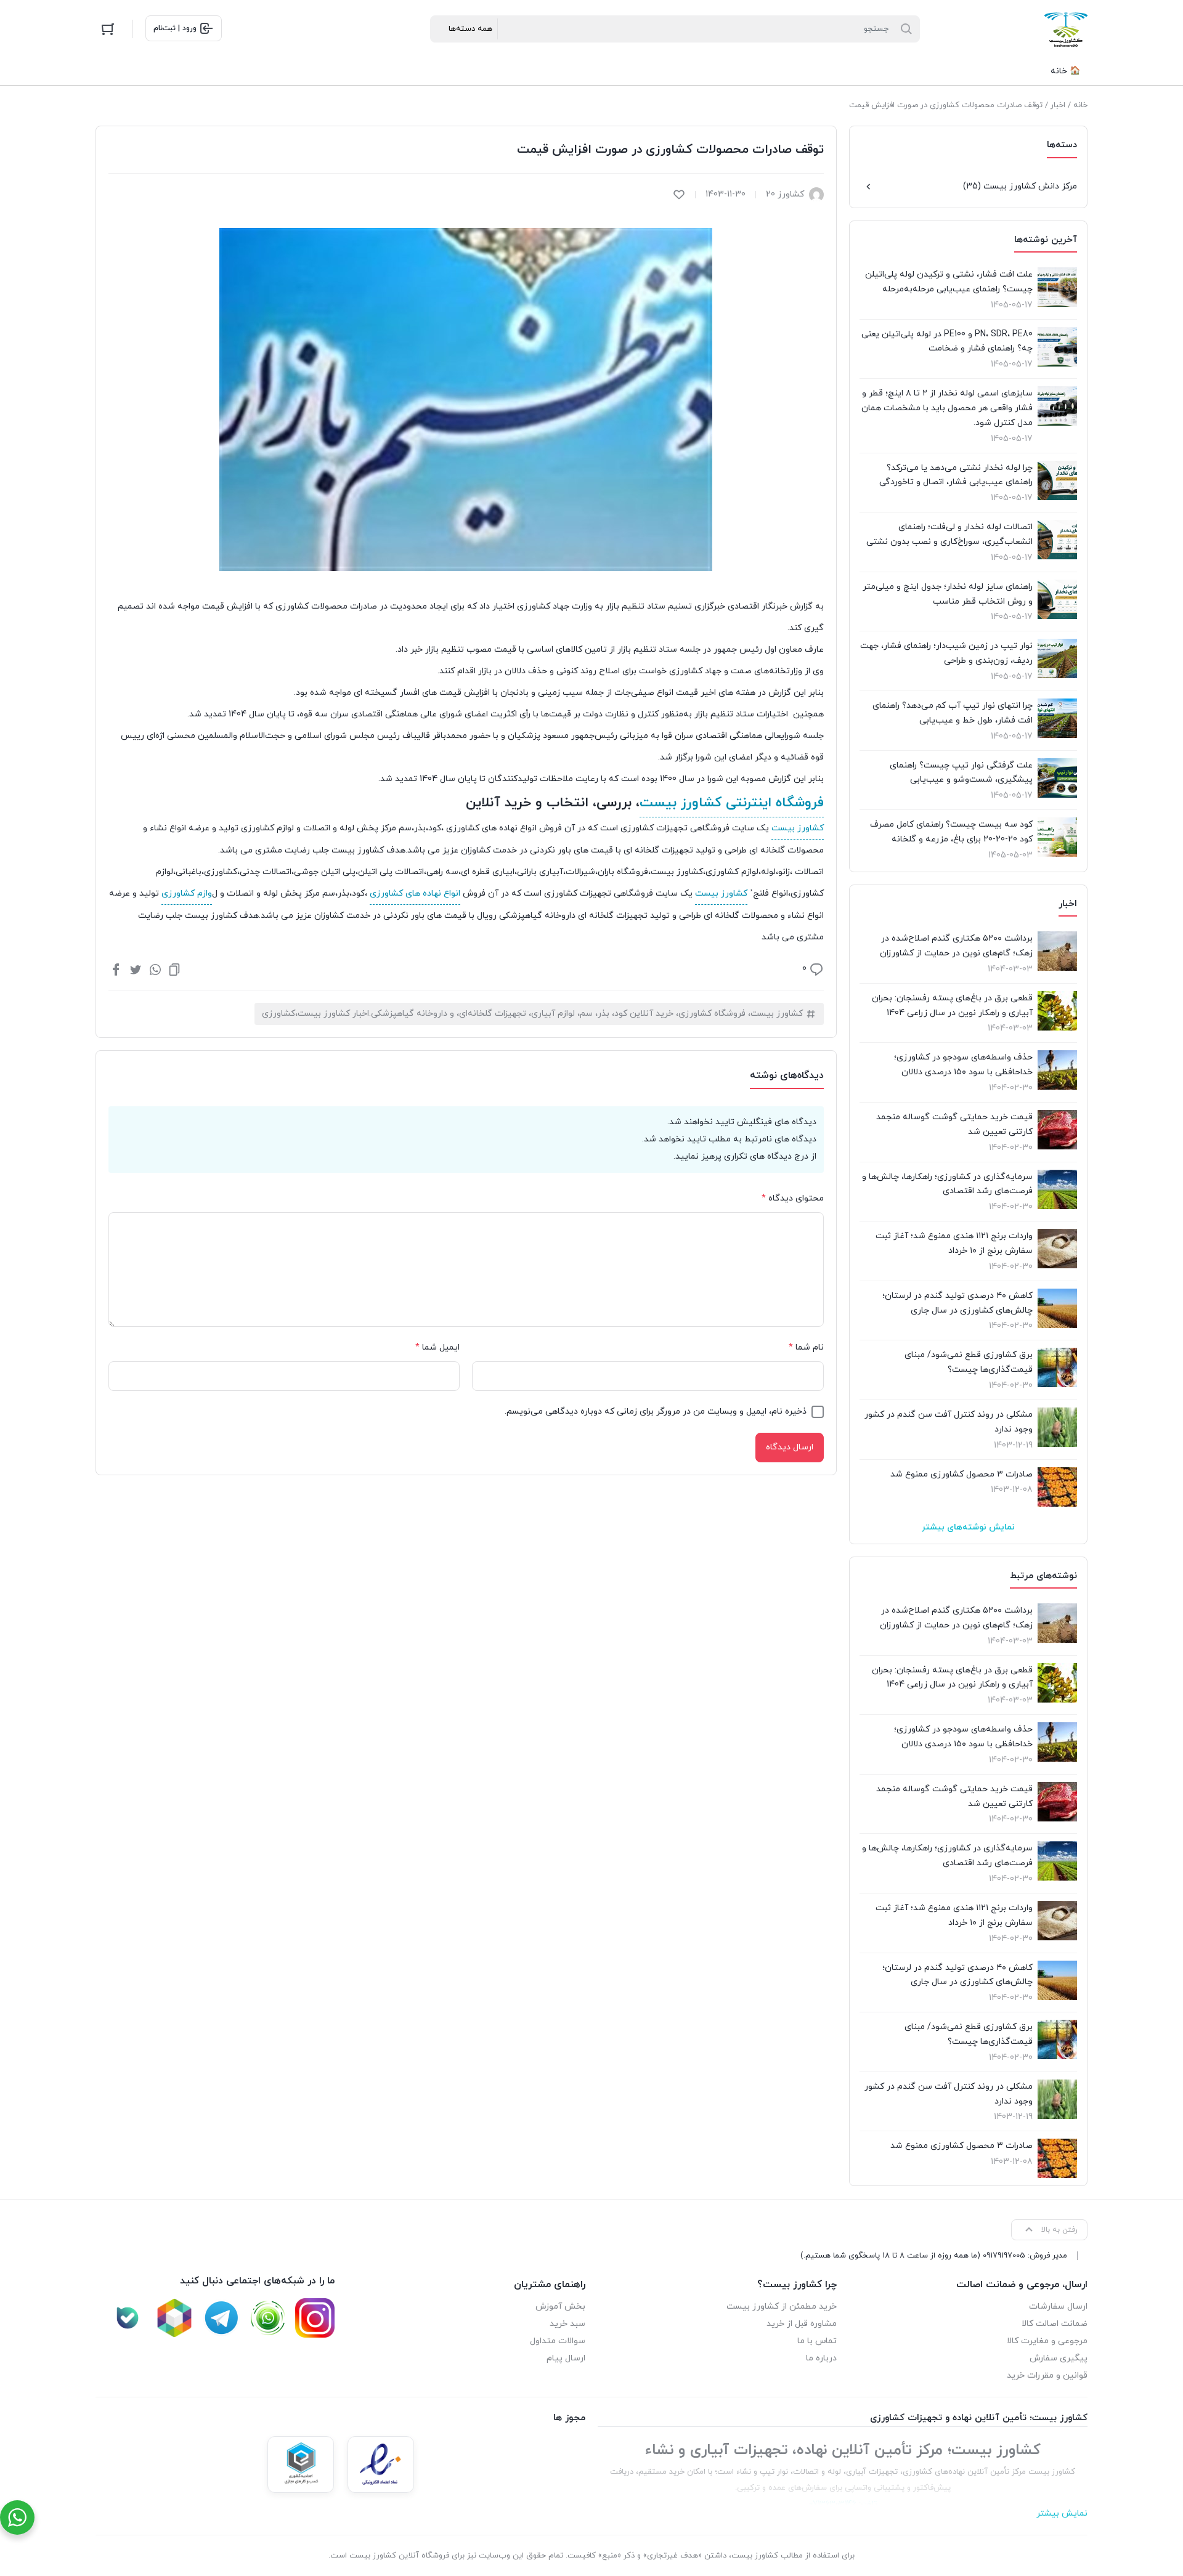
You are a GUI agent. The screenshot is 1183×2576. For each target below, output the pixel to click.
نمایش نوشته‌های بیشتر (968, 1527)
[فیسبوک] (116, 969)
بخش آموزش (560, 2307)
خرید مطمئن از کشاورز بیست (782, 2307)
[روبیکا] (174, 2318)
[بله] (128, 2318)
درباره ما (821, 2358)
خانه (1080, 105)
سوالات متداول (558, 2341)
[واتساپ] (155, 969)
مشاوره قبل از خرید (802, 2324)
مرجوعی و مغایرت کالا (1047, 2341)
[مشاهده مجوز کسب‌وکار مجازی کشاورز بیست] (301, 2465)
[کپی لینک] (174, 969)
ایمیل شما (437, 1347)
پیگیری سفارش (1059, 2358)
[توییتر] (136, 969)
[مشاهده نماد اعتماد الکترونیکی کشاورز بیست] (381, 2465)
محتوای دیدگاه (793, 1198)
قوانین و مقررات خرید (1047, 2376)
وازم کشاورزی (187, 893)
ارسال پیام (566, 2358)
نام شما (806, 1347)
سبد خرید (567, 2324)
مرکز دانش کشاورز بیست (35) (1020, 186)
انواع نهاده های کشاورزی (415, 893)
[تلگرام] (221, 2318)
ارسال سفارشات (1058, 2307)
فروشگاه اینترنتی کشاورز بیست (732, 803)
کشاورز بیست (798, 828)
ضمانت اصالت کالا (1055, 2324)
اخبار (1058, 105)
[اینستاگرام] (315, 2318)
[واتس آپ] (268, 2318)
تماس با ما (817, 2341)
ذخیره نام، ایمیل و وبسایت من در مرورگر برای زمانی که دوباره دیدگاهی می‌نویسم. (656, 1412)
